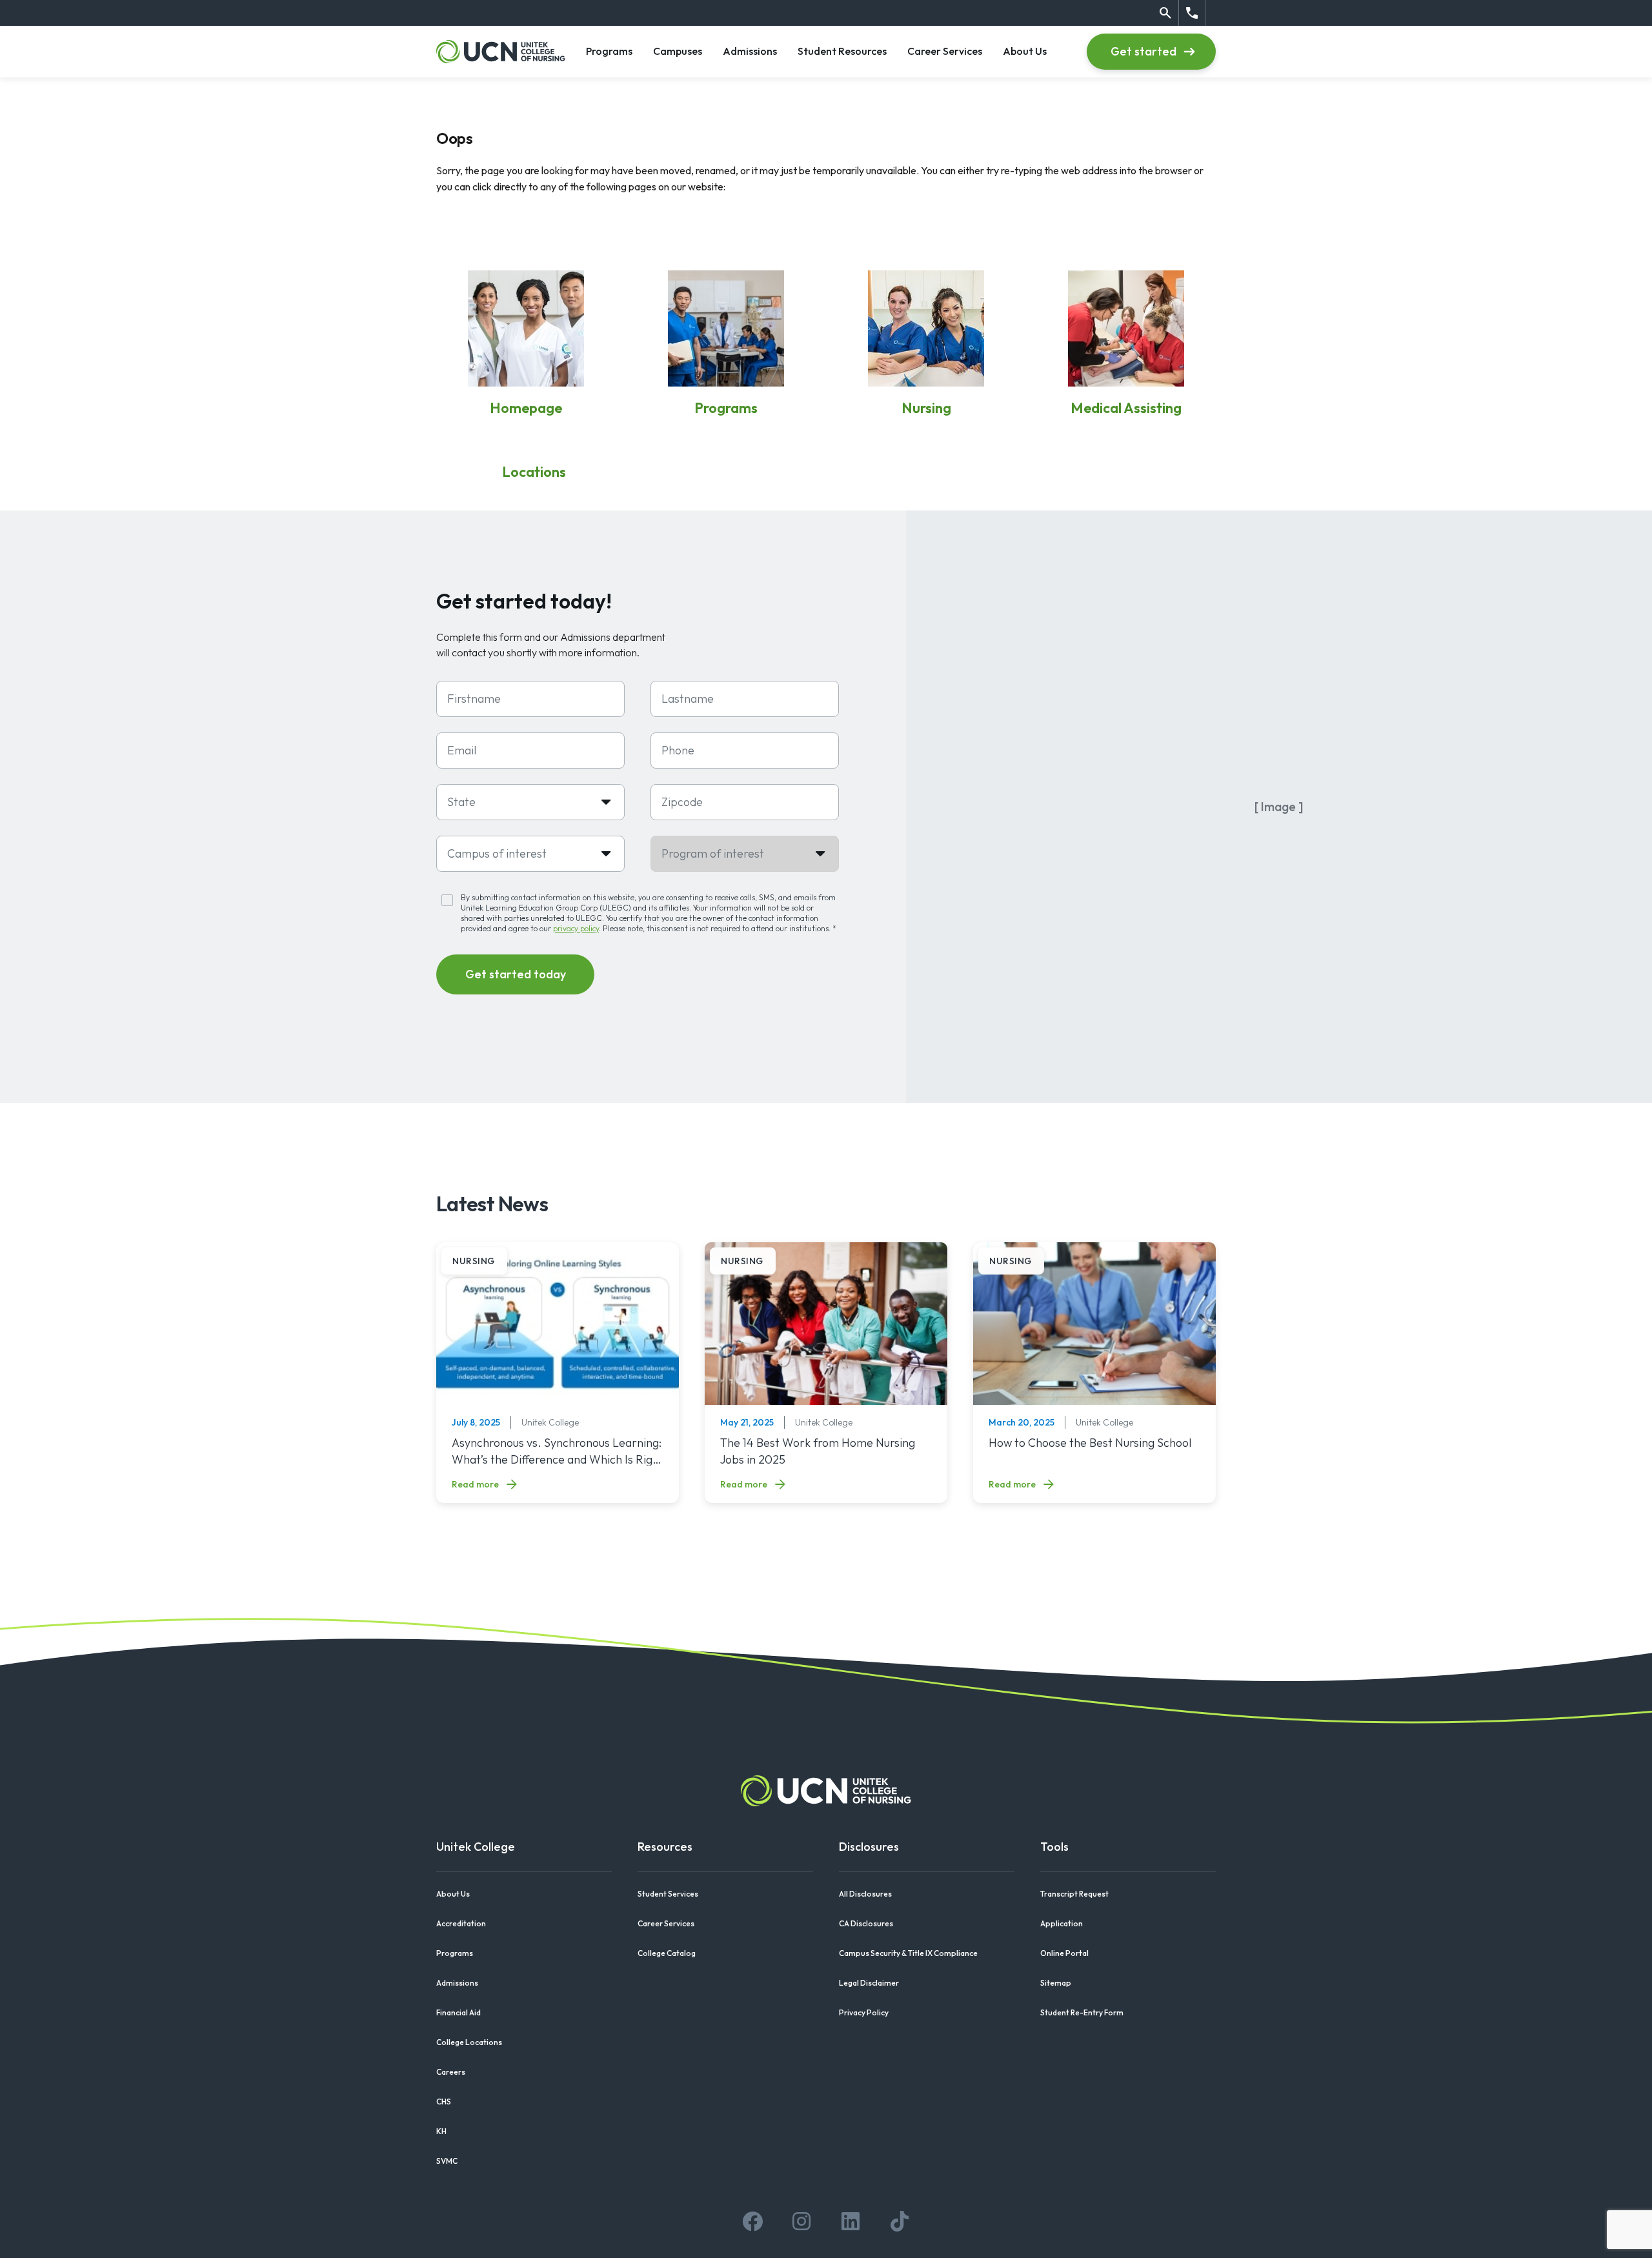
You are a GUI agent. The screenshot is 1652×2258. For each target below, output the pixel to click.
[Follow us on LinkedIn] (851, 2221)
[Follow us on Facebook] (752, 2221)
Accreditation (461, 1923)
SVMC (447, 2161)
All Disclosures (865, 1894)
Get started (1143, 51)
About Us (1025, 51)
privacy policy (576, 928)
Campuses (678, 51)
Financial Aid (458, 2012)
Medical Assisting (1126, 408)
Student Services (668, 1894)
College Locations (469, 2042)
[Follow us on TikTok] (900, 2221)
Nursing (926, 408)
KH (441, 2131)
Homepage (526, 408)
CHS (444, 2102)
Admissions (750, 51)
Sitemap (1056, 1983)
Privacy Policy (864, 2012)
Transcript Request (1074, 1894)
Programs (609, 51)
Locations (534, 472)
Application (1062, 1923)
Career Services (945, 51)
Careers (451, 2072)
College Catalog (667, 1953)
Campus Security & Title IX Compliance (908, 1953)
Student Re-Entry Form (1082, 2012)
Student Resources (842, 51)
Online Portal (1064, 1953)
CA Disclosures (866, 1923)
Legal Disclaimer (869, 1983)
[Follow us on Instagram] (801, 2221)
